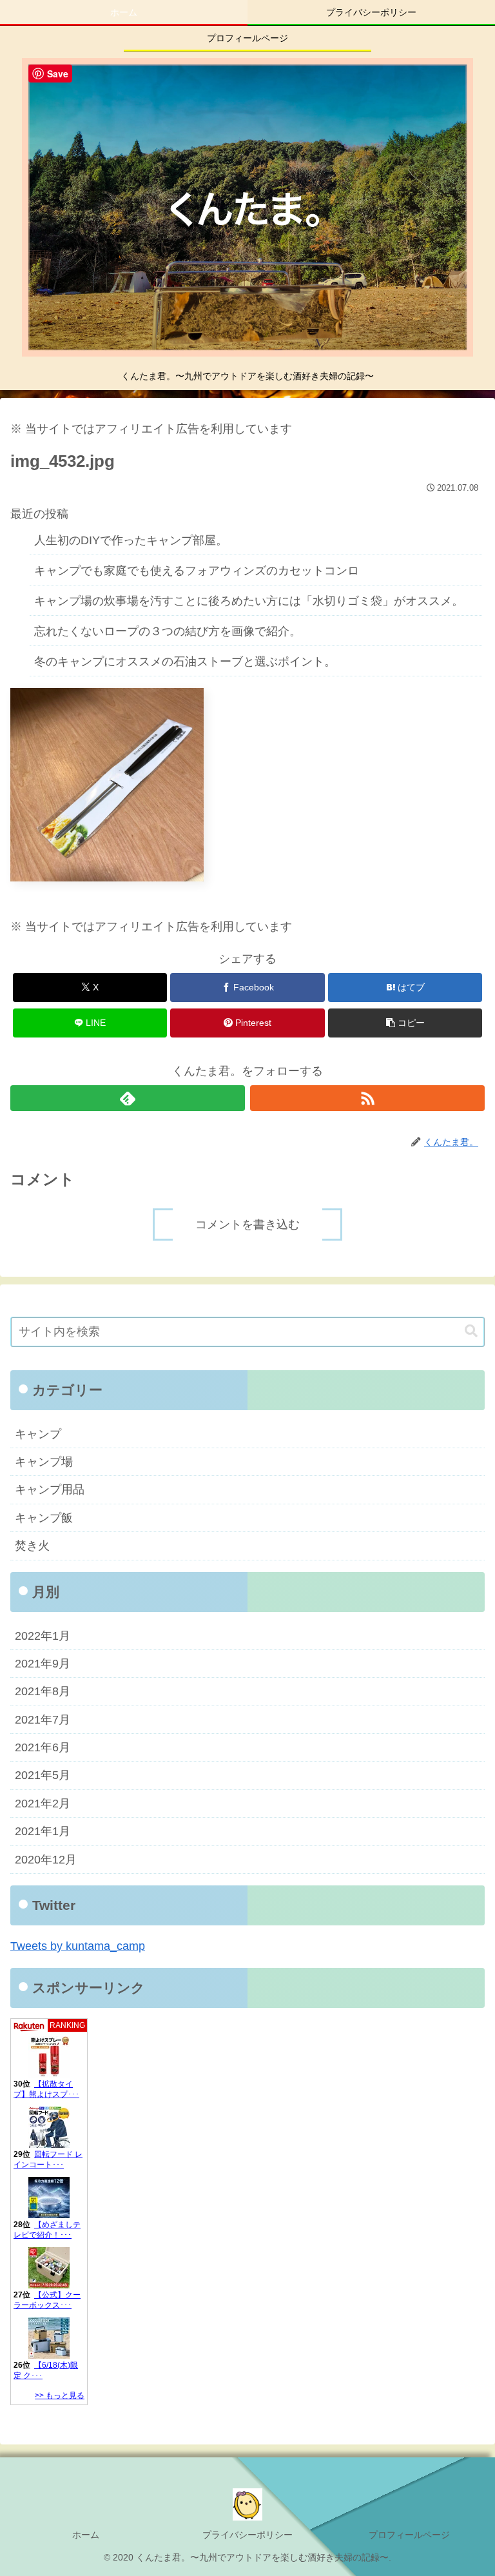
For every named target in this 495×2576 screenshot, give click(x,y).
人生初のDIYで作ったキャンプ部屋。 (131, 540)
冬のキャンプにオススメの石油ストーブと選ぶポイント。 (185, 662)
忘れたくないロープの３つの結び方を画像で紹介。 (168, 631)
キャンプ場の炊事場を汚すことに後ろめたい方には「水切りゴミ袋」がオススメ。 (249, 601)
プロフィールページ (409, 2535)
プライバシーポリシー (247, 2535)
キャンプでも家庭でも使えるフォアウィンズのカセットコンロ (197, 571)
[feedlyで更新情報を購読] (128, 1098)
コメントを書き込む (247, 1224)
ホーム (86, 2535)
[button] (405, 1023)
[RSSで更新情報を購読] (367, 1098)
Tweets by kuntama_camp (78, 1946)
